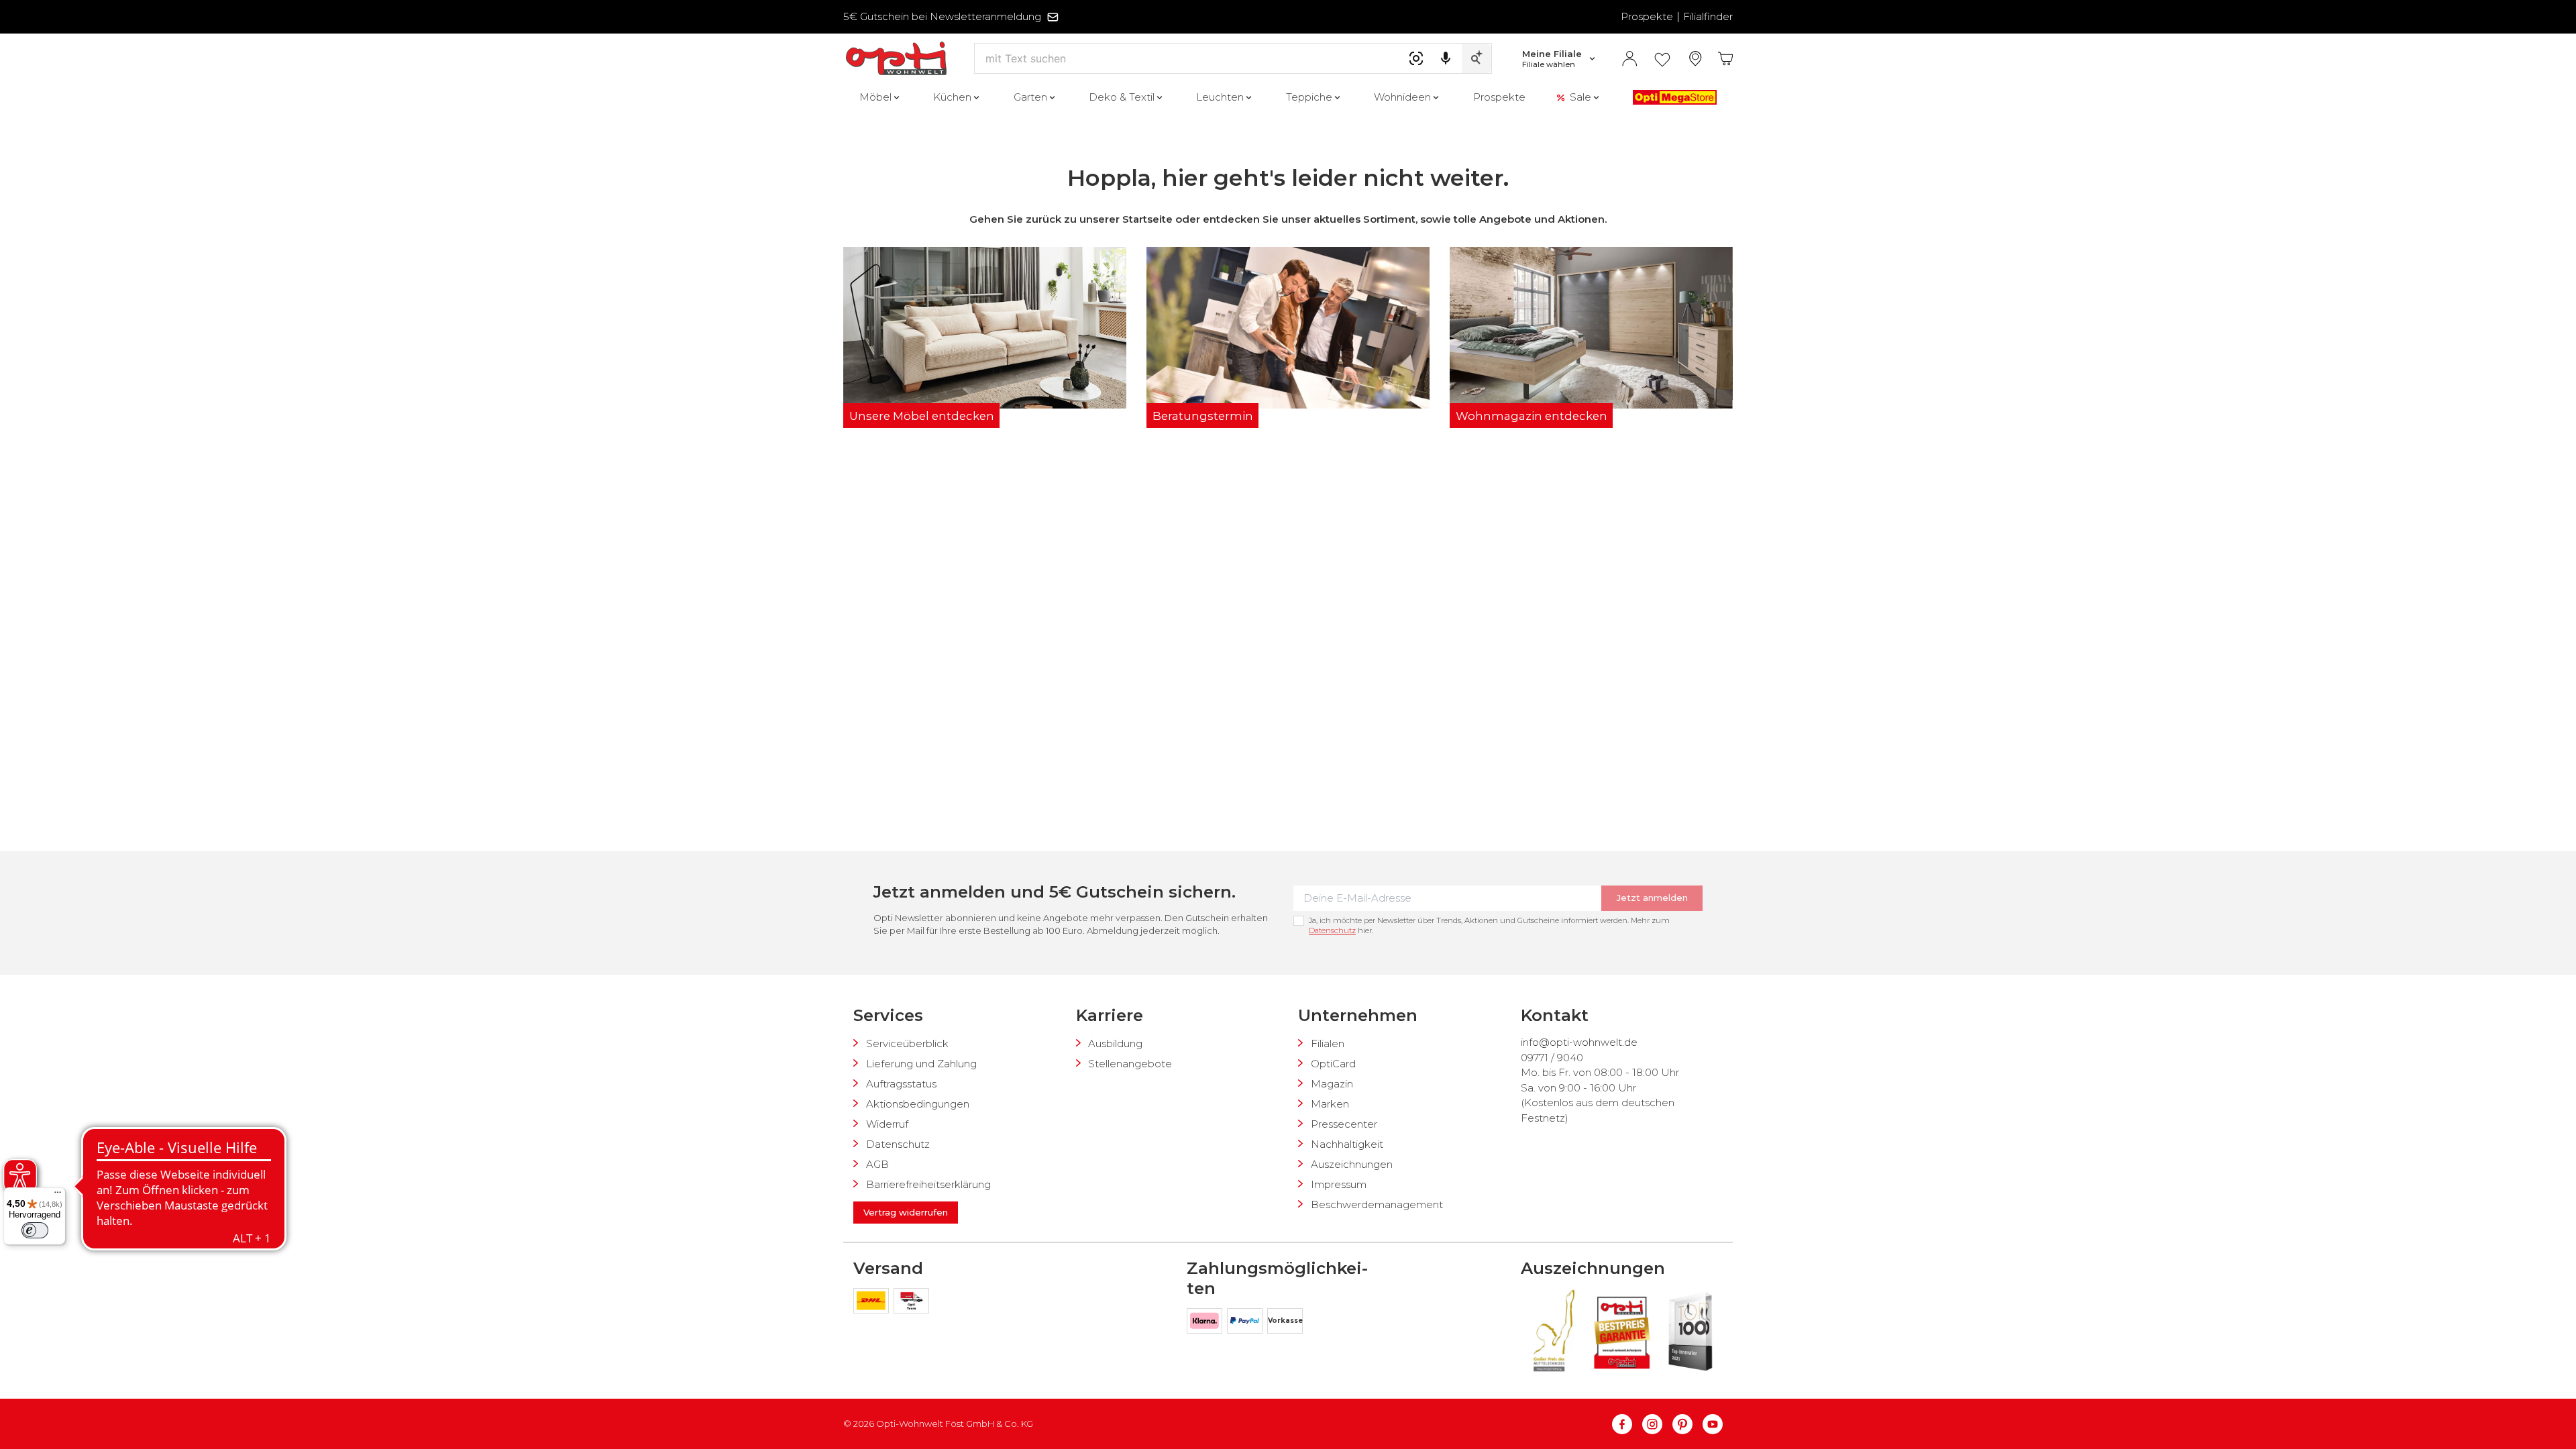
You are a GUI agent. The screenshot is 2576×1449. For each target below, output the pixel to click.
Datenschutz (1332, 930)
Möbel (875, 97)
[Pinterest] (1687, 1424)
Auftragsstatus (901, 1084)
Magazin (1332, 1084)
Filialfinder (1708, 16)
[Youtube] (1713, 1424)
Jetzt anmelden (1652, 898)
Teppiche (1309, 97)
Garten (1030, 97)
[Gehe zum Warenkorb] (1726, 59)
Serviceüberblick (907, 1043)
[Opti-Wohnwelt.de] (896, 59)
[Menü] (58, 1195)
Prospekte (1647, 16)
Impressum (1339, 1184)
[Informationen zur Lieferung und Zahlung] (873, 1303)
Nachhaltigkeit (1347, 1144)
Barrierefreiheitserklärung (928, 1184)
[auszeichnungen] (1553, 1331)
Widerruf (887, 1124)
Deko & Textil (1122, 97)
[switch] (35, 1230)
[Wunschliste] (1662, 59)
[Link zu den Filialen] (1696, 59)
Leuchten (1220, 97)
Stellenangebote (1130, 1064)
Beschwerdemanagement (1377, 1204)
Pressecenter (1344, 1124)
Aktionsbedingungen (918, 1104)
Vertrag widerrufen (906, 1212)
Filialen (1328, 1043)
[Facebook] (1627, 1424)
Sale (1580, 97)
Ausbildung (1115, 1043)
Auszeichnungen (1352, 1164)
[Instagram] (1657, 1424)
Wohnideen (1402, 97)
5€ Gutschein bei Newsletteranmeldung (942, 16)
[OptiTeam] (911, 1303)
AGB (877, 1164)
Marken (1330, 1104)
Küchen (952, 97)
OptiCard (1333, 1064)
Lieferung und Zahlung (921, 1064)
